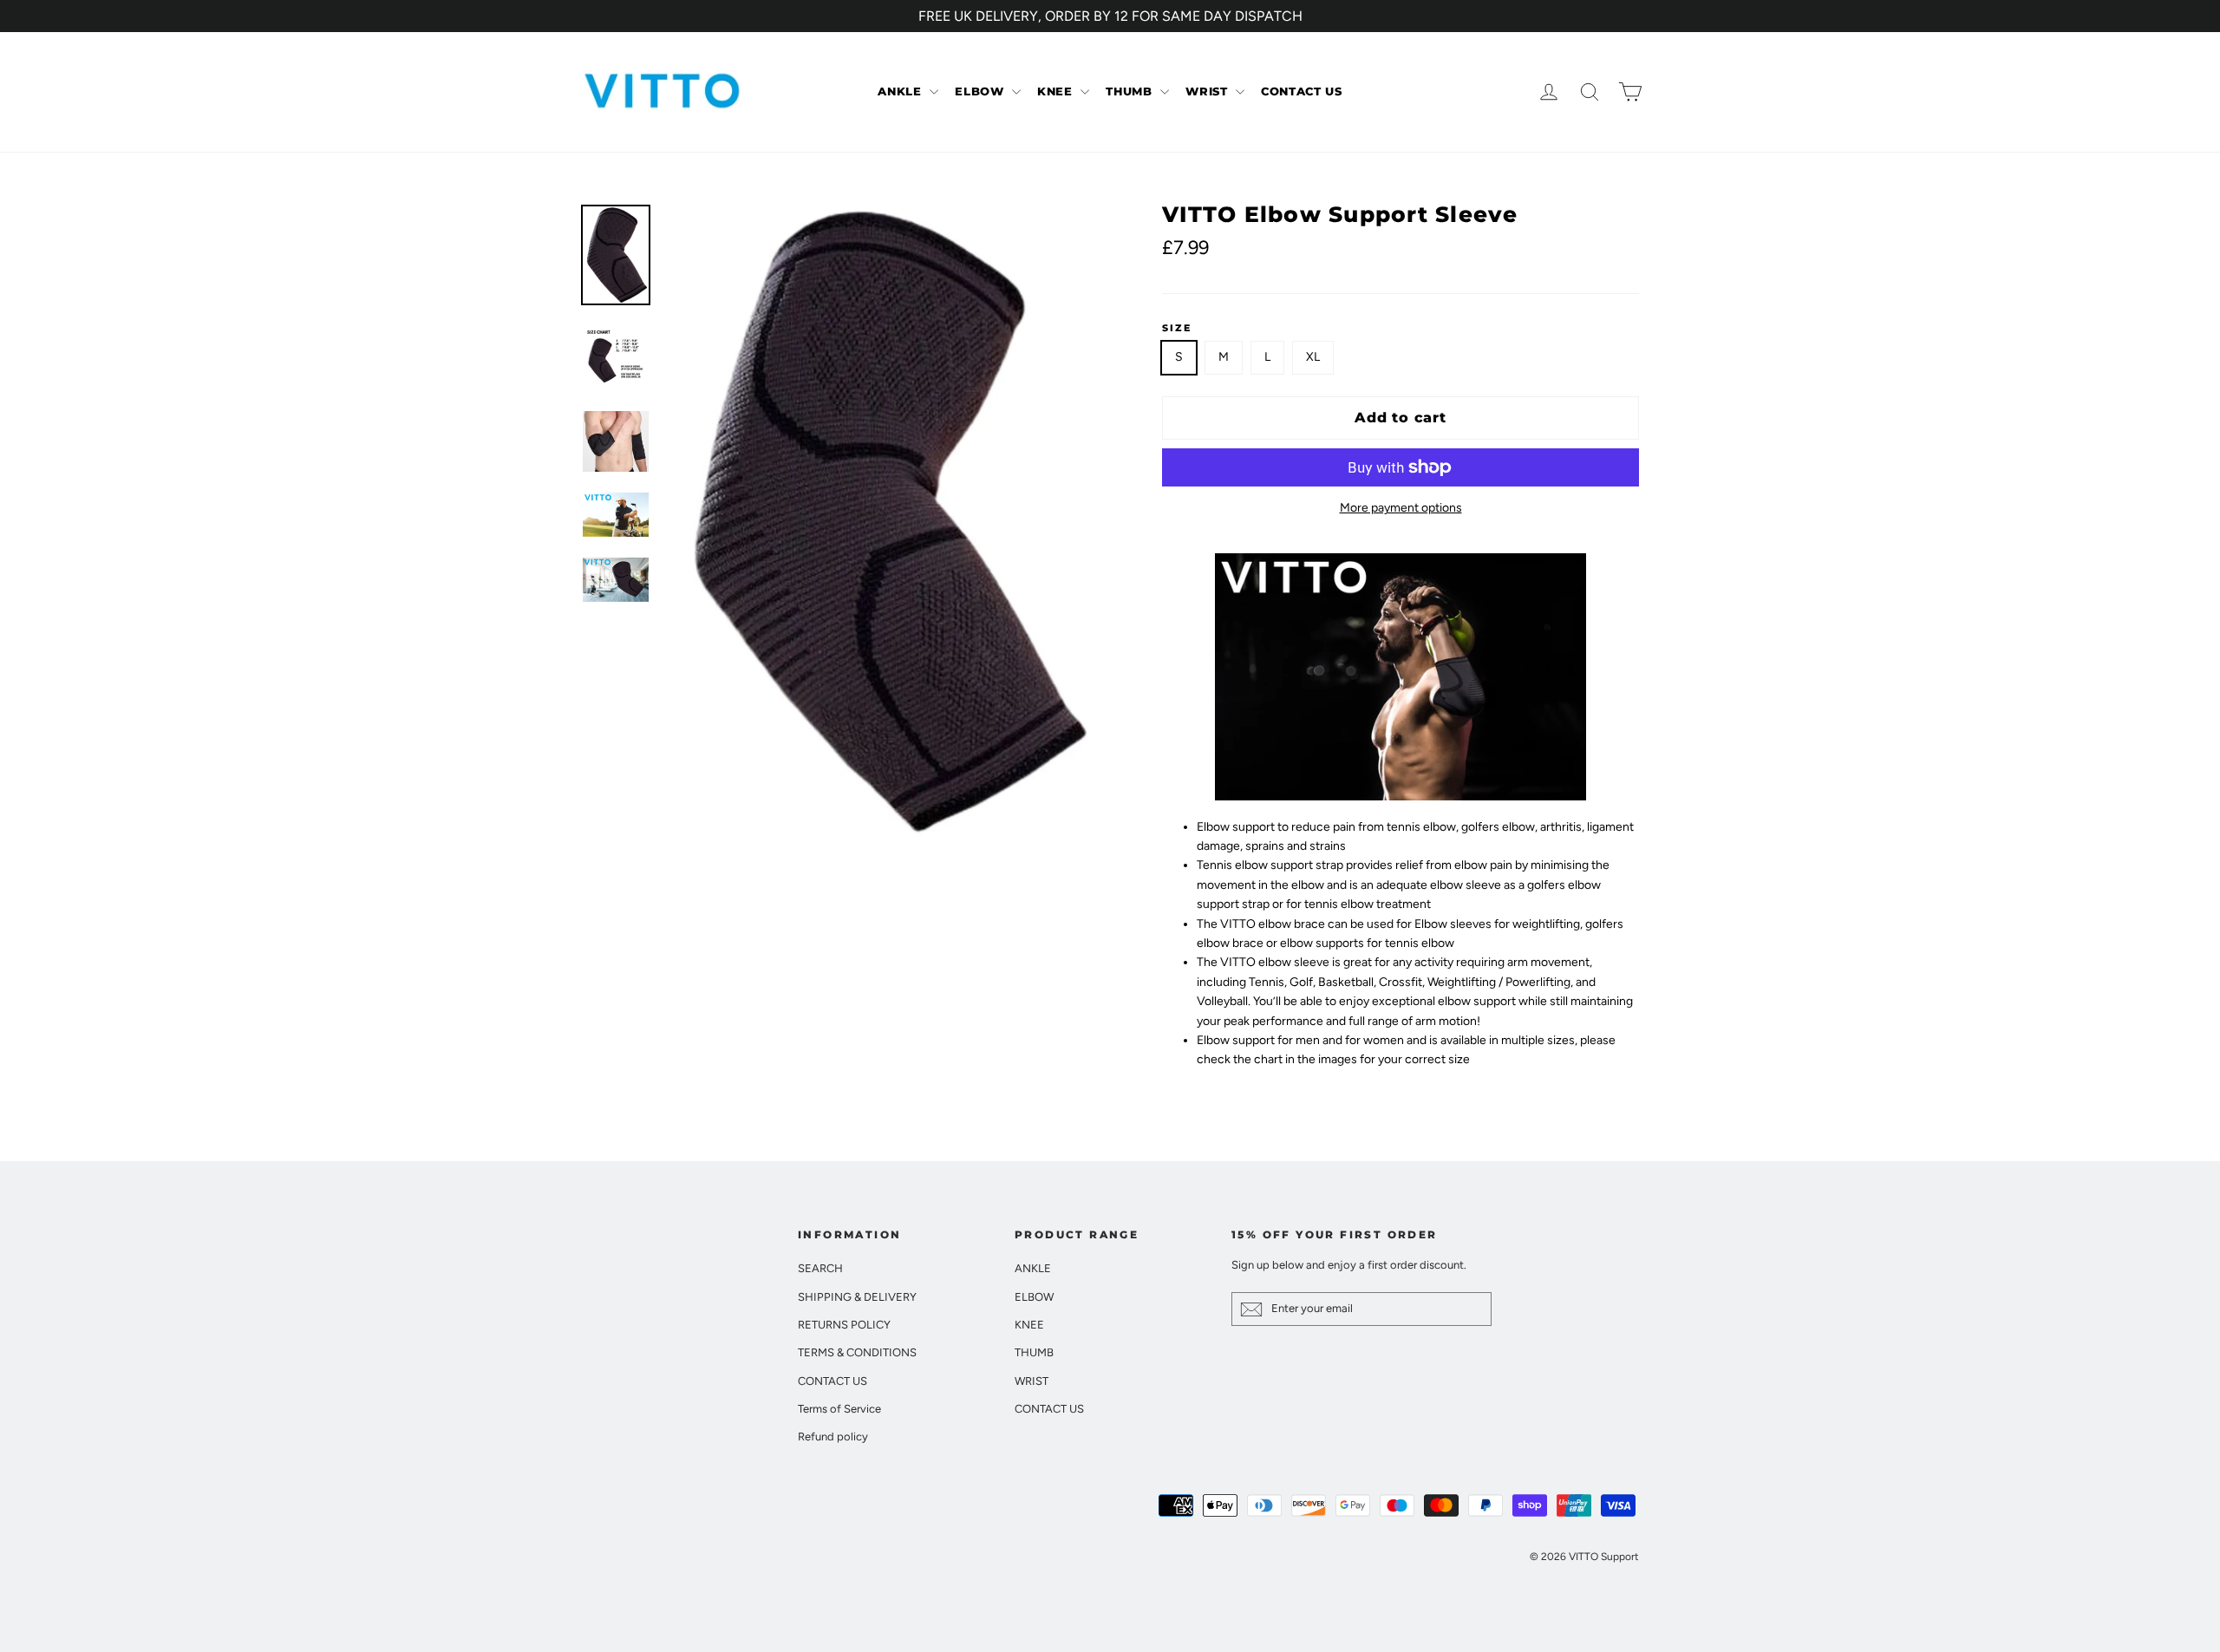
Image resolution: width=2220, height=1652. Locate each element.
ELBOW (981, 91)
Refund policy (833, 1437)
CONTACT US (1302, 91)
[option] (882, 521)
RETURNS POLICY (844, 1325)
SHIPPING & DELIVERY (857, 1297)
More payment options (1401, 508)
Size (1177, 329)
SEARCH (820, 1268)
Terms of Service (839, 1409)
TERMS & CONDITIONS (857, 1352)
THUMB (1131, 91)
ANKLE (901, 91)
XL (1313, 357)
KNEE (1057, 91)
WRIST (1208, 91)
